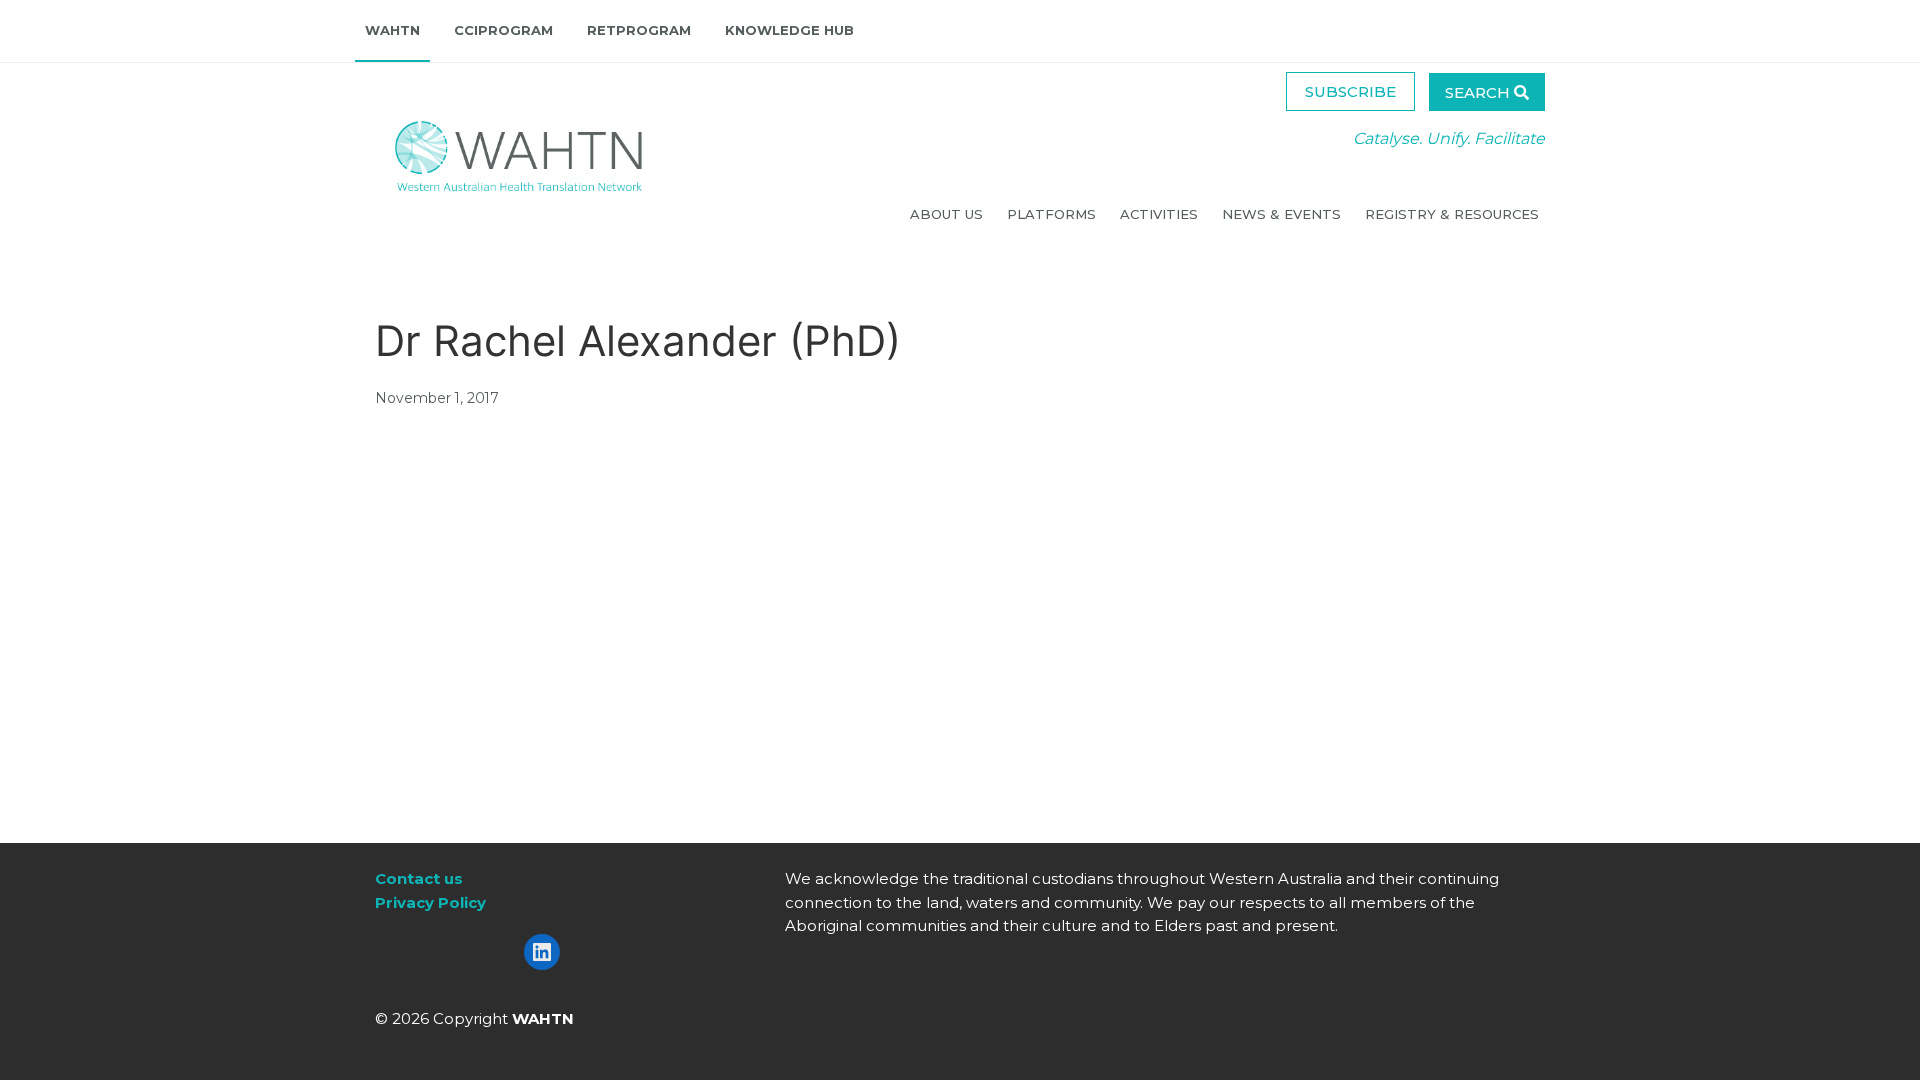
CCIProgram (503, 30)
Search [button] (1479, 92)
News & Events (1283, 214)
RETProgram (639, 30)
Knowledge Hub (789, 30)
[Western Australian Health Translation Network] (499, 150)
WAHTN (392, 30)
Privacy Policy (430, 902)
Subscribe (1350, 91)
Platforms (1053, 214)
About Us (948, 214)
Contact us (419, 878)
